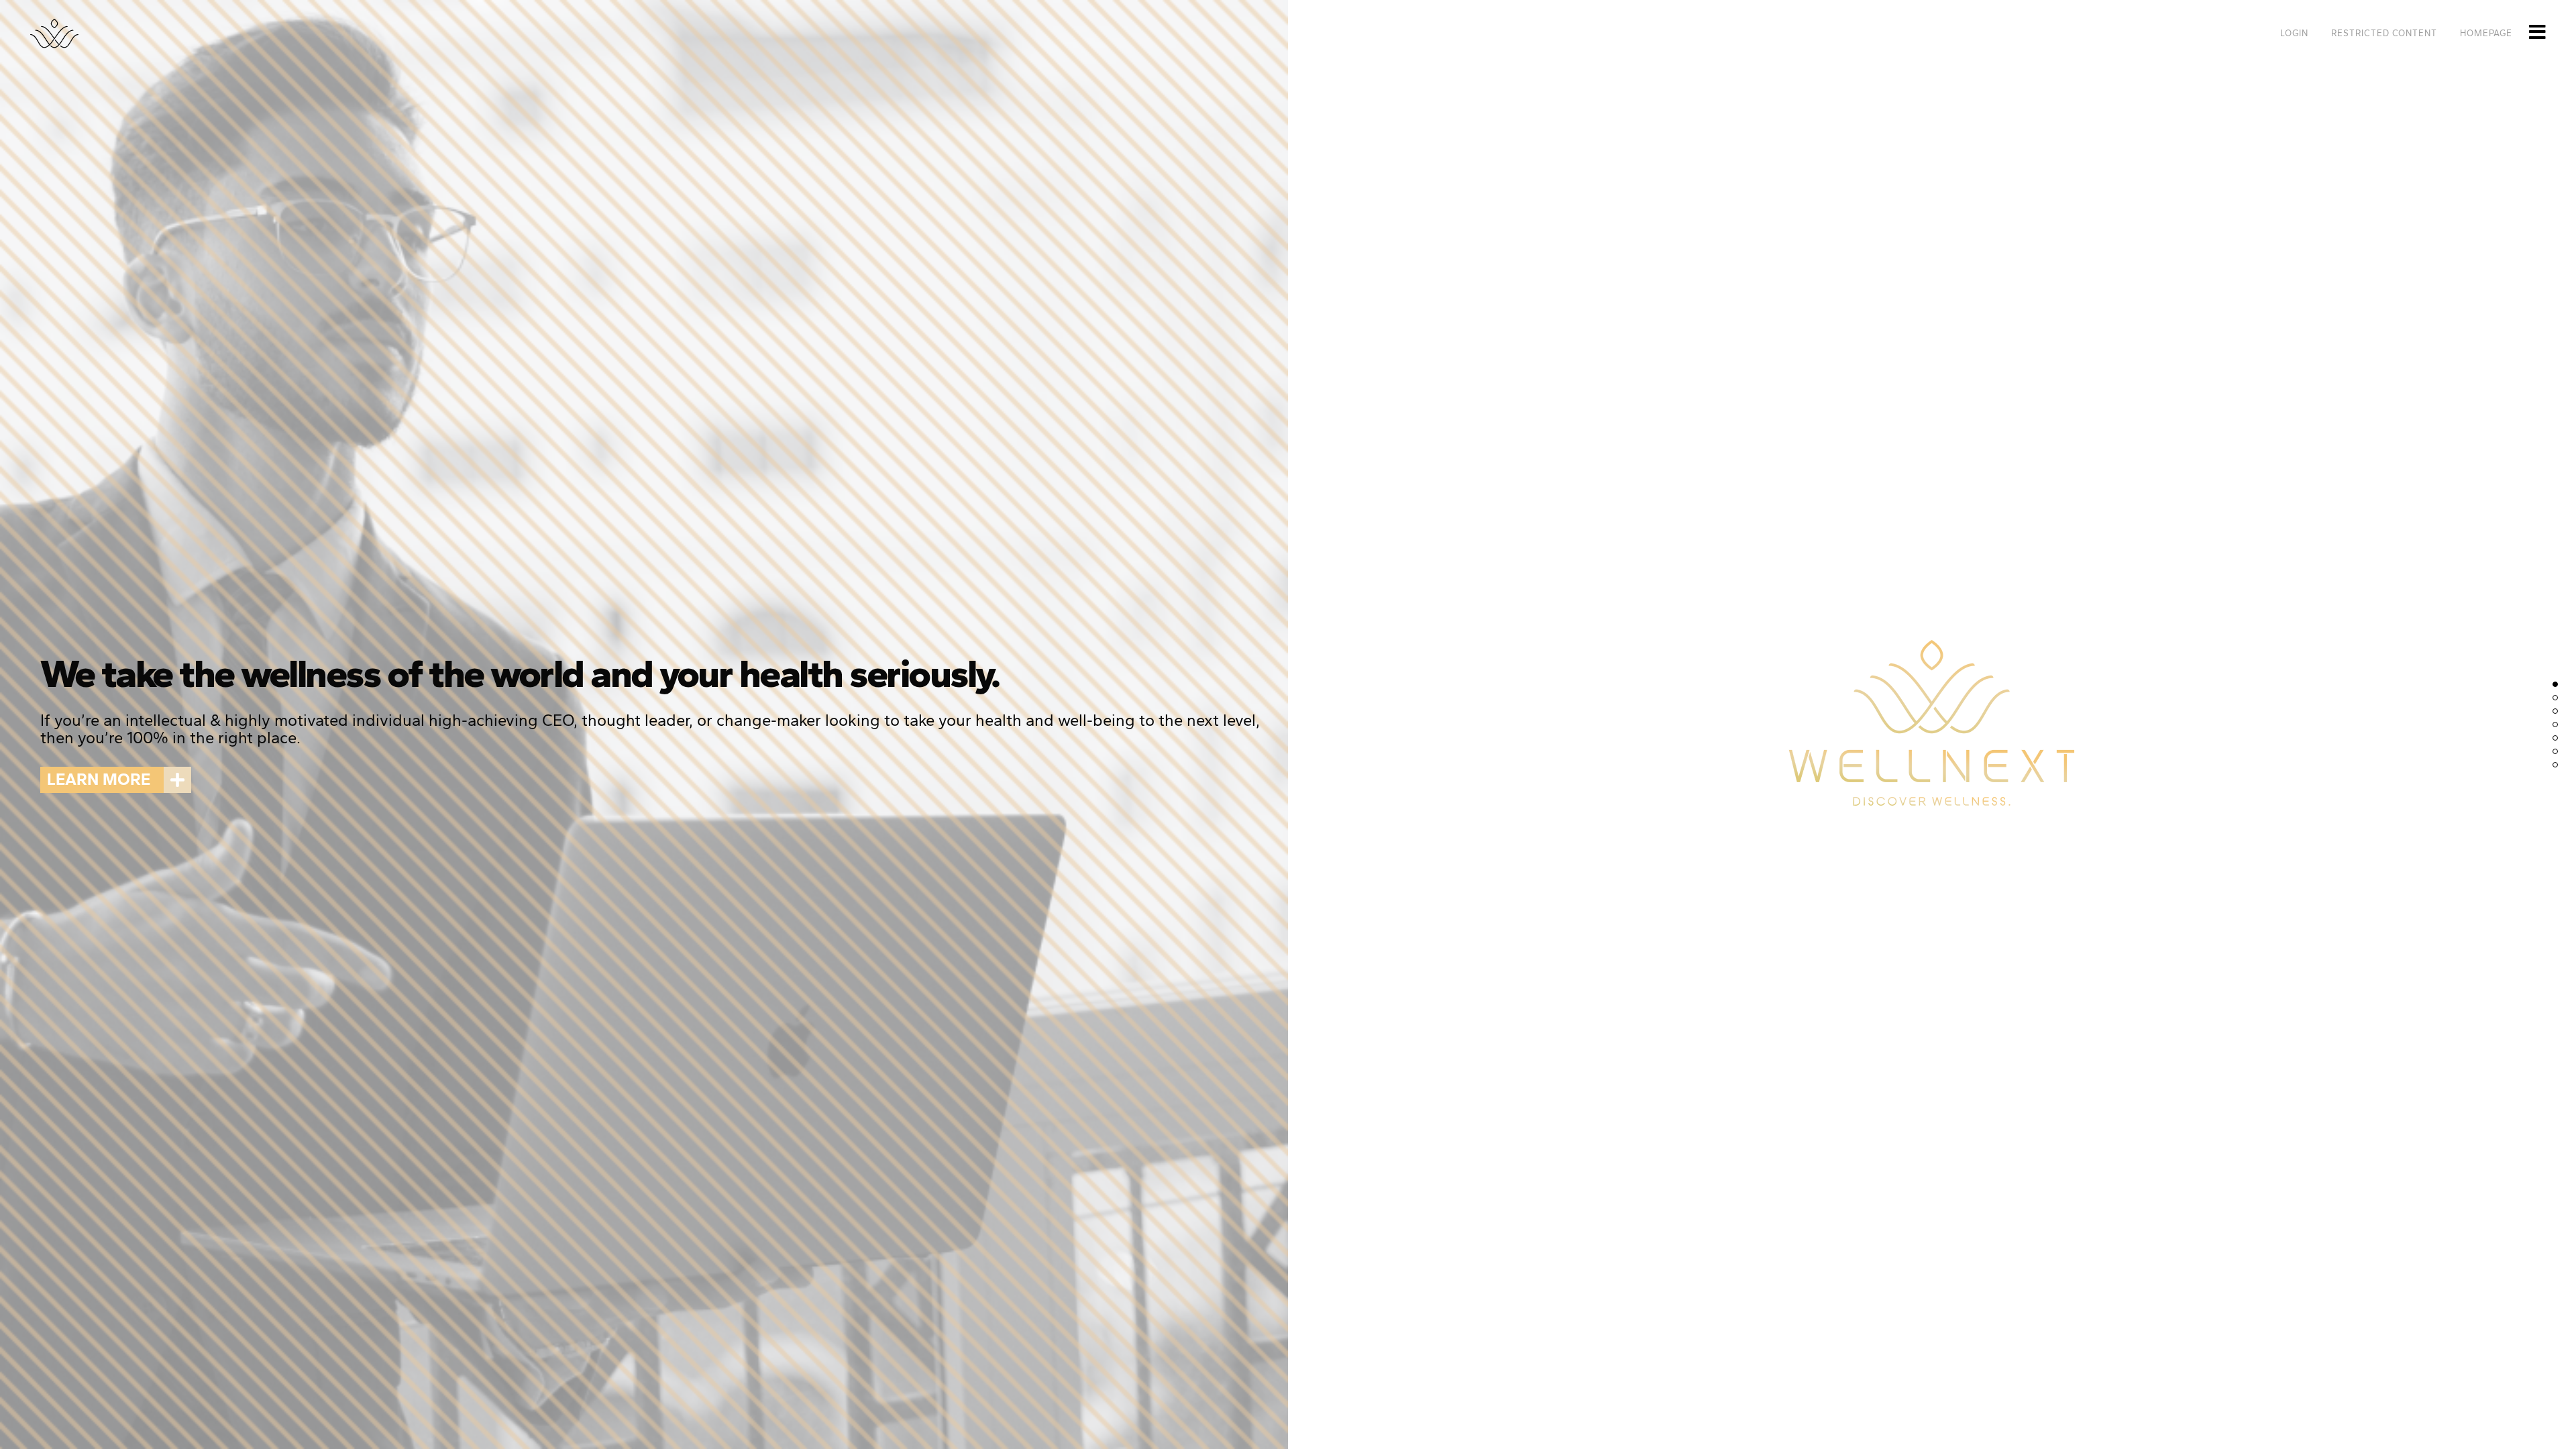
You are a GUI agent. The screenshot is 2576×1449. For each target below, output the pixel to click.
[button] (116, 780)
